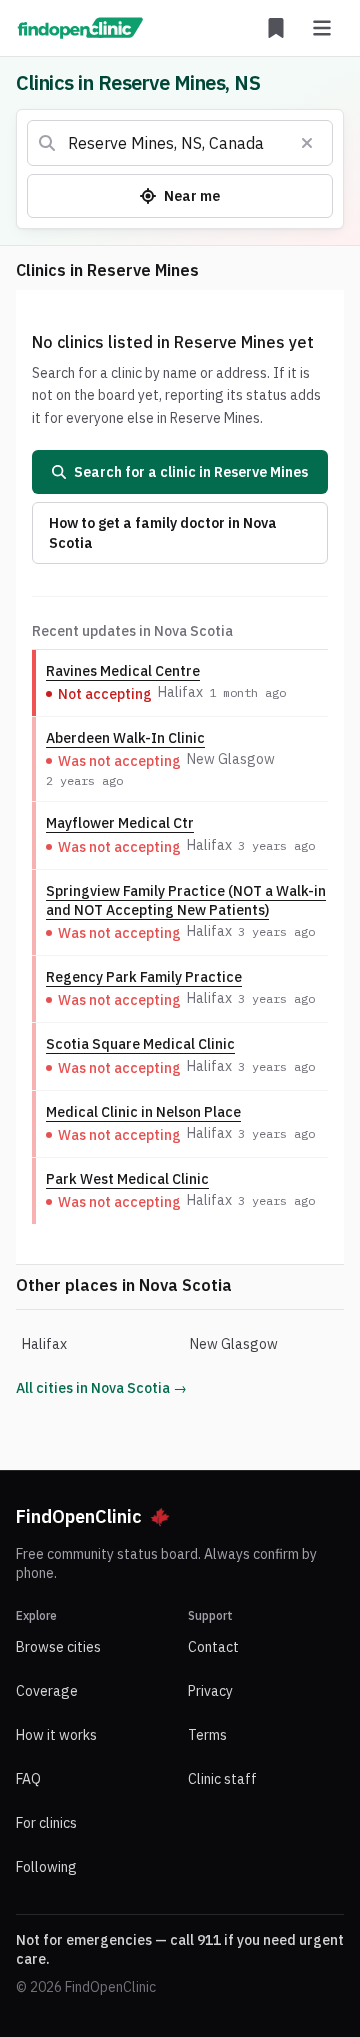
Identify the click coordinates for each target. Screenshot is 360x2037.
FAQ (28, 1779)
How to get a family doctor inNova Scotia (163, 533)
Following (46, 1867)
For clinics (46, 1823)
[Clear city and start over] (307, 143)
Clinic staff (222, 1779)
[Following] (276, 28)
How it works (56, 1735)
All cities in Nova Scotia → (101, 1388)
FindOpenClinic (79, 1516)
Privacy (210, 1691)
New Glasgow (234, 1344)
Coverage (47, 1691)
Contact (213, 1647)
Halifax (44, 1344)
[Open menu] (322, 28)
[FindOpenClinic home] (80, 28)
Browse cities (58, 1647)
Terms (207, 1735)
